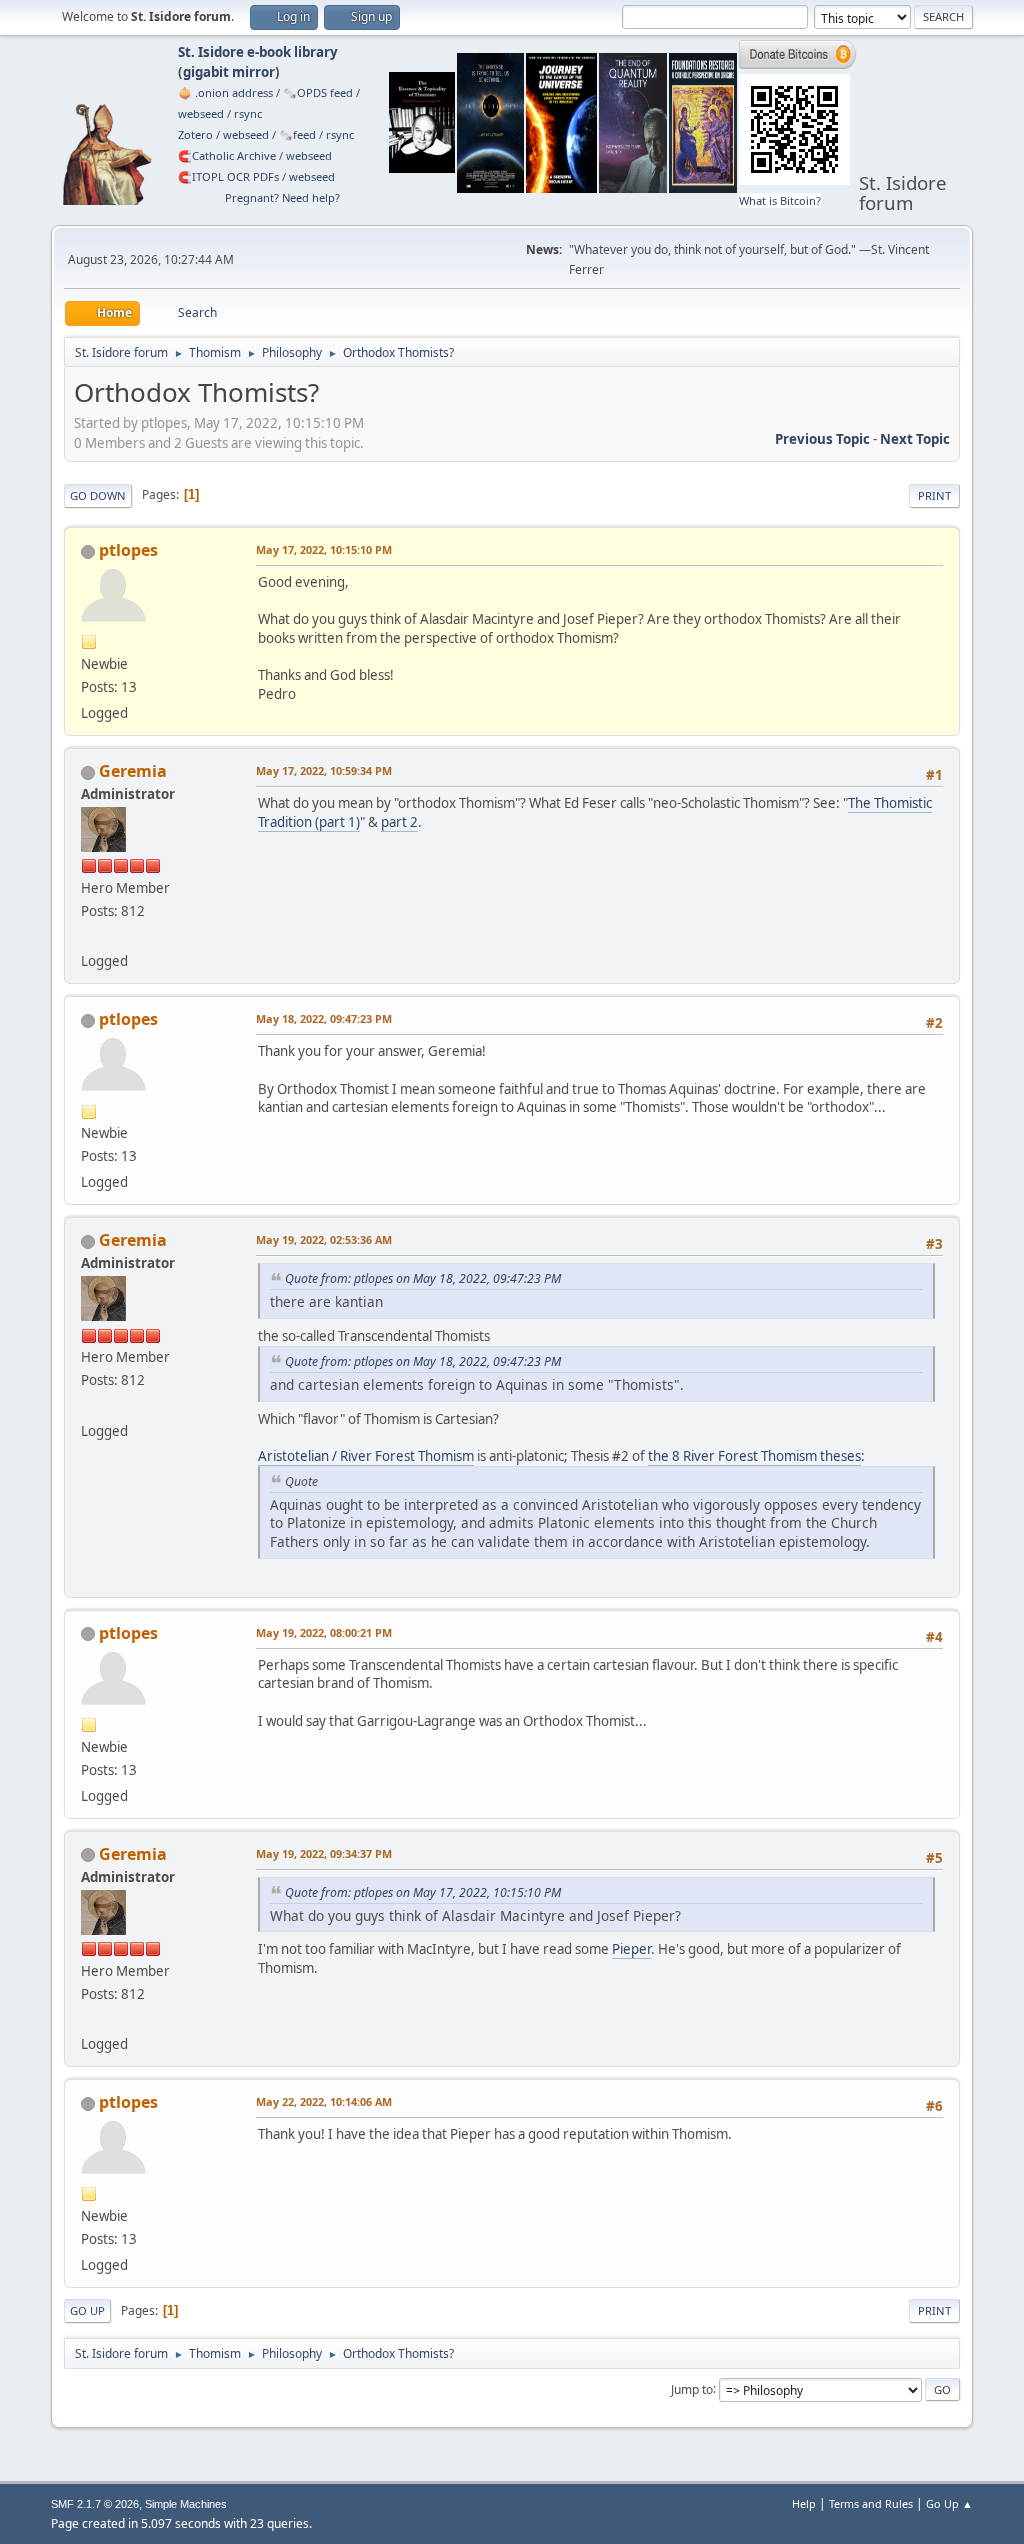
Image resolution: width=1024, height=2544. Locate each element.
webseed (201, 113)
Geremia (133, 771)
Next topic (915, 439)
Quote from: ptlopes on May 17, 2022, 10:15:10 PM (423, 1892)
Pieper (631, 1949)
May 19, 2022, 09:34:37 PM (324, 1853)
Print (934, 495)
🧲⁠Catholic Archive (227, 155)
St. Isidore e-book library (258, 52)
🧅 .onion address (225, 92)
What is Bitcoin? (780, 200)
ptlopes (128, 550)
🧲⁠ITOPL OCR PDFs (228, 176)
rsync (248, 113)
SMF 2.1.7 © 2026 (95, 2504)
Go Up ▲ (949, 2503)
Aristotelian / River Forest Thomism (366, 1456)
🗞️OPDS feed (318, 92)
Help (804, 2503)
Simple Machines (186, 2504)
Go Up (87, 2310)
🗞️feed (297, 134)
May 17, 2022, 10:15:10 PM (324, 549)
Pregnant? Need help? (282, 197)
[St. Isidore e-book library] (89, 937)
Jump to (692, 2388)
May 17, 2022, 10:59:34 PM (324, 770)
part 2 (399, 822)
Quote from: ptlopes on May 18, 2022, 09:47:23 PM (423, 1278)
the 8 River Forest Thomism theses (754, 1456)
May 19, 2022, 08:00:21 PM (324, 1632)
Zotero (195, 134)
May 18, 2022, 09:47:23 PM (324, 1018)
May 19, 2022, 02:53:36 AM (324, 1239)
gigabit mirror (229, 72)
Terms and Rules (871, 2503)
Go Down (98, 495)
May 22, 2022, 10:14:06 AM (324, 2101)
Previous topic (822, 439)
